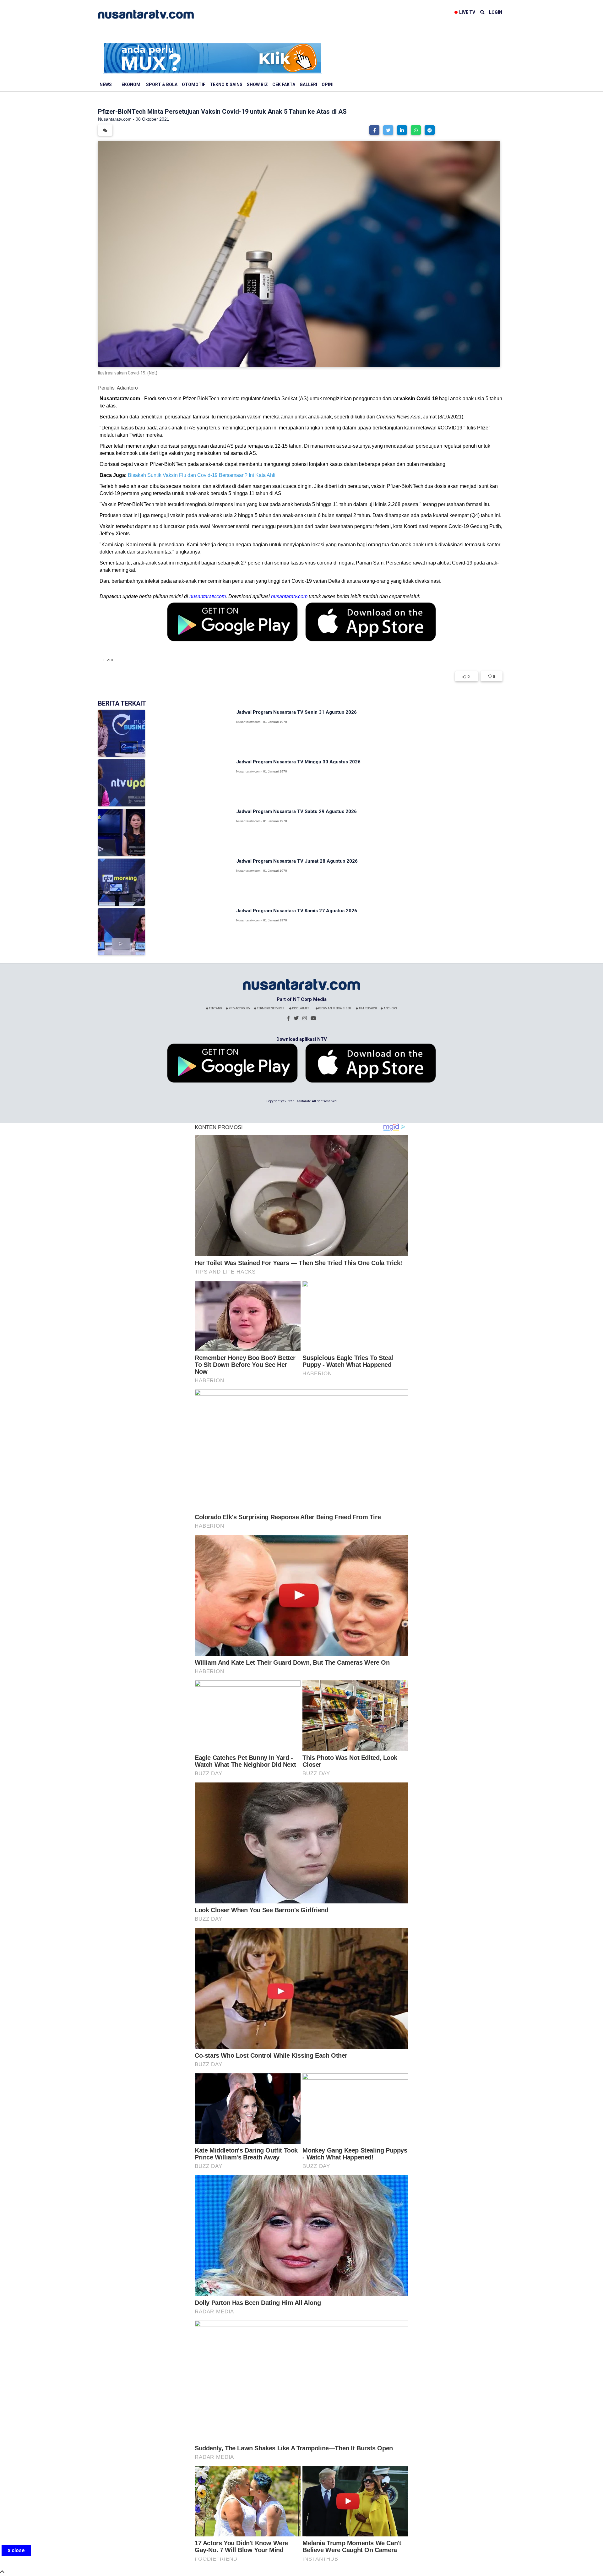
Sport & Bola (162, 85)
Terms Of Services (270, 1008)
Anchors (390, 1008)
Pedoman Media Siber (334, 1008)
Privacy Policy (239, 1008)
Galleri (308, 85)
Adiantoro (127, 388)
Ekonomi (132, 85)
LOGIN (496, 12)
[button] (374, 130)
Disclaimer (300, 1008)
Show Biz (257, 85)
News (106, 85)
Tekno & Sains (226, 85)
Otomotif (194, 85)
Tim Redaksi (367, 1008)
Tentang (215, 1008)
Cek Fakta (284, 85)
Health (109, 660)
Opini (328, 85)
